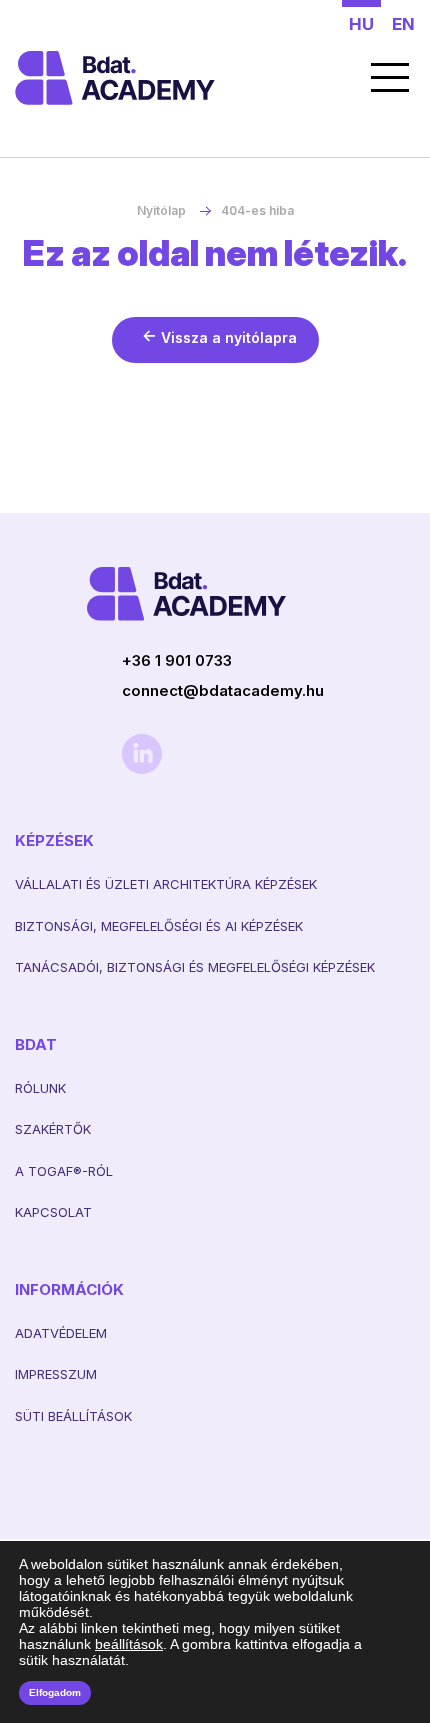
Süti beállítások (73, 1416)
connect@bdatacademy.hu (223, 690)
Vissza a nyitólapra (229, 337)
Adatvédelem (61, 1333)
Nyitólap (161, 210)
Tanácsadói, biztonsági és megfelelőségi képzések (195, 967)
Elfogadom (55, 1692)
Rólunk (40, 1088)
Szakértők (53, 1129)
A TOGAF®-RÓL (64, 1171)
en (403, 24)
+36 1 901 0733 (177, 660)
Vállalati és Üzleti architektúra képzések (166, 884)
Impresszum (56, 1374)
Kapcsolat (53, 1212)
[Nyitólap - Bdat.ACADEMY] (175, 77)
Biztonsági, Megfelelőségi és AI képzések (159, 926)
